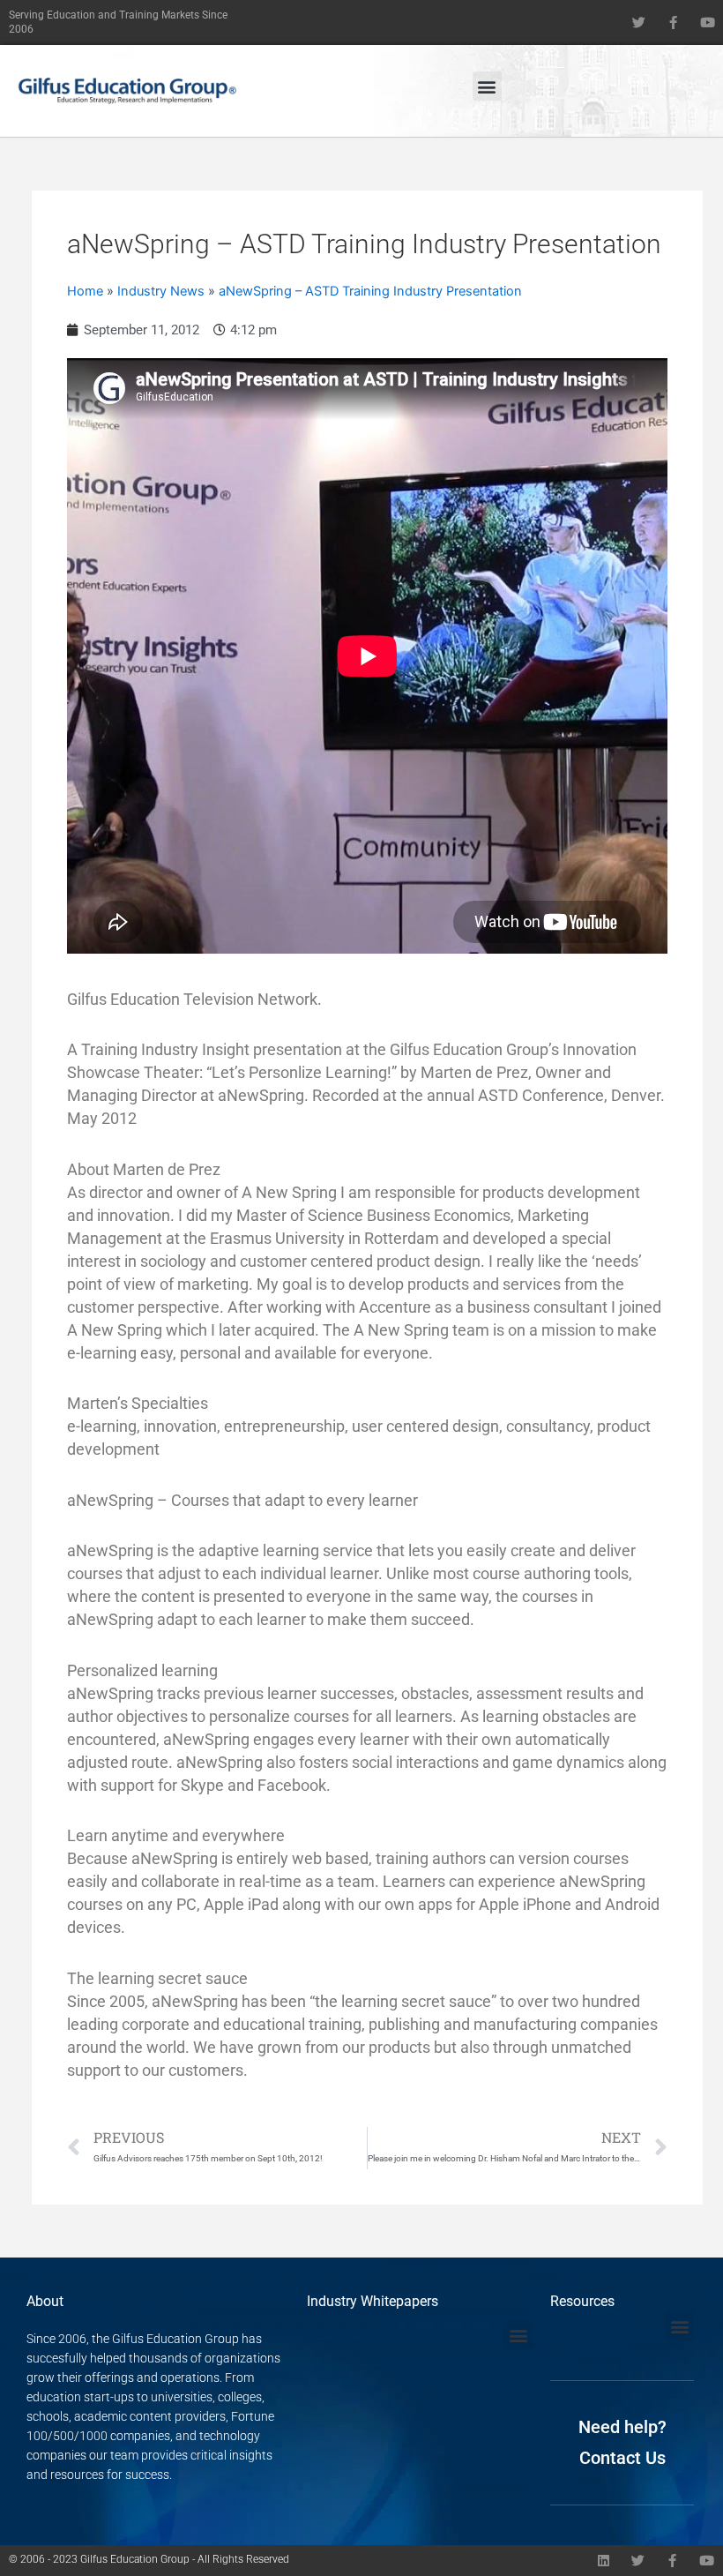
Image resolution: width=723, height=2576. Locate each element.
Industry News (161, 291)
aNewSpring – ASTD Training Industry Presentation (370, 291)
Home (85, 291)
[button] (487, 86)
